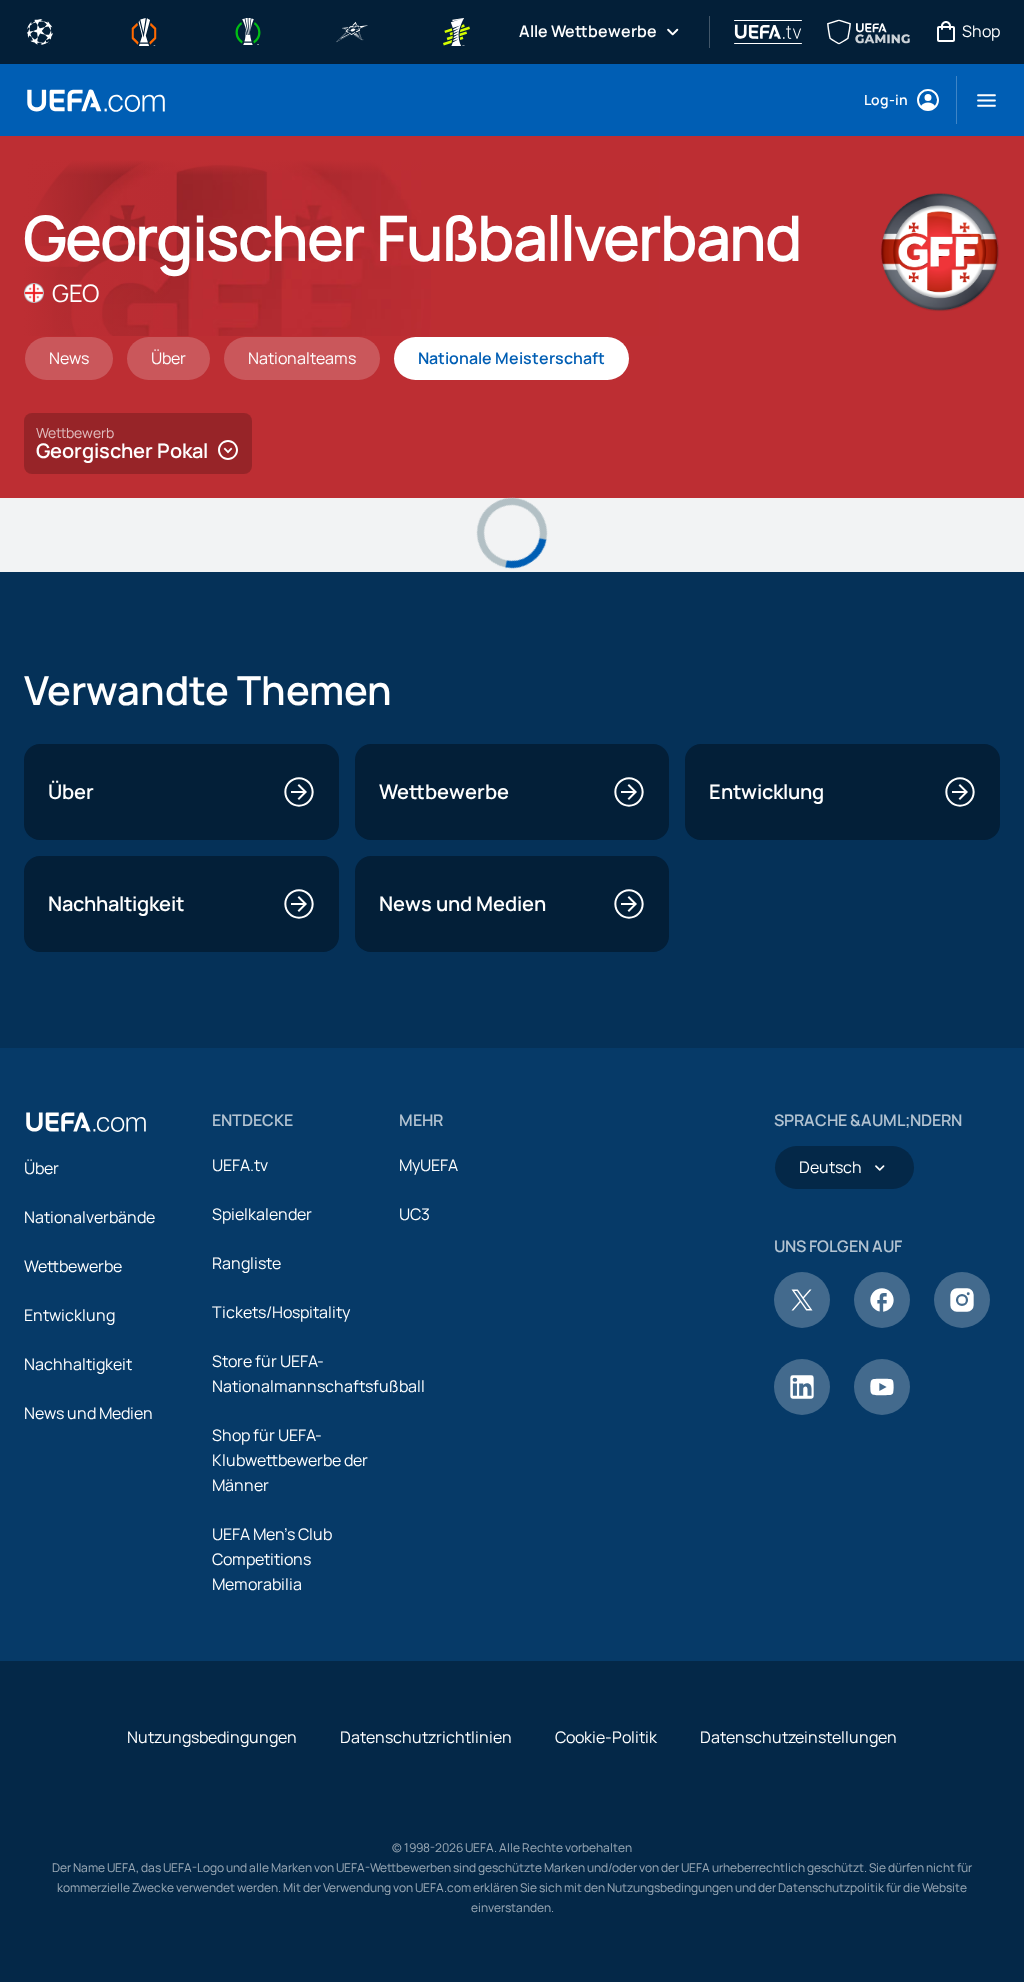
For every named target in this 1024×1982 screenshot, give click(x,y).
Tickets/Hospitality (281, 1312)
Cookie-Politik (606, 1737)
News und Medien (88, 1413)
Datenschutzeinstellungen (798, 1737)
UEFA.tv (240, 1165)
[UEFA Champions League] (40, 30)
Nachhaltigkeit (78, 1364)
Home (96, 100)
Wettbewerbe (73, 1266)
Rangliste (246, 1263)
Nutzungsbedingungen (212, 1737)
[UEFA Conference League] (248, 30)
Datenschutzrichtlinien (426, 1737)
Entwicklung (69, 1315)
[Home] (86, 1122)
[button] (978, 100)
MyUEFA (428, 1165)
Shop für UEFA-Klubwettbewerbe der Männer (290, 1460)
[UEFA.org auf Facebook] (882, 1322)
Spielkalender (262, 1214)
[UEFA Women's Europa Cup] (456, 30)
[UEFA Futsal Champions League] (352, 30)
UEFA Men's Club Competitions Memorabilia (272, 1559)
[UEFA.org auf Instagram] (962, 1322)
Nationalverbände (89, 1217)
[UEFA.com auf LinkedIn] (802, 1409)
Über (41, 1168)
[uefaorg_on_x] (802, 1322)
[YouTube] (882, 1409)
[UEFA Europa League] (144, 30)
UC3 (414, 1214)
